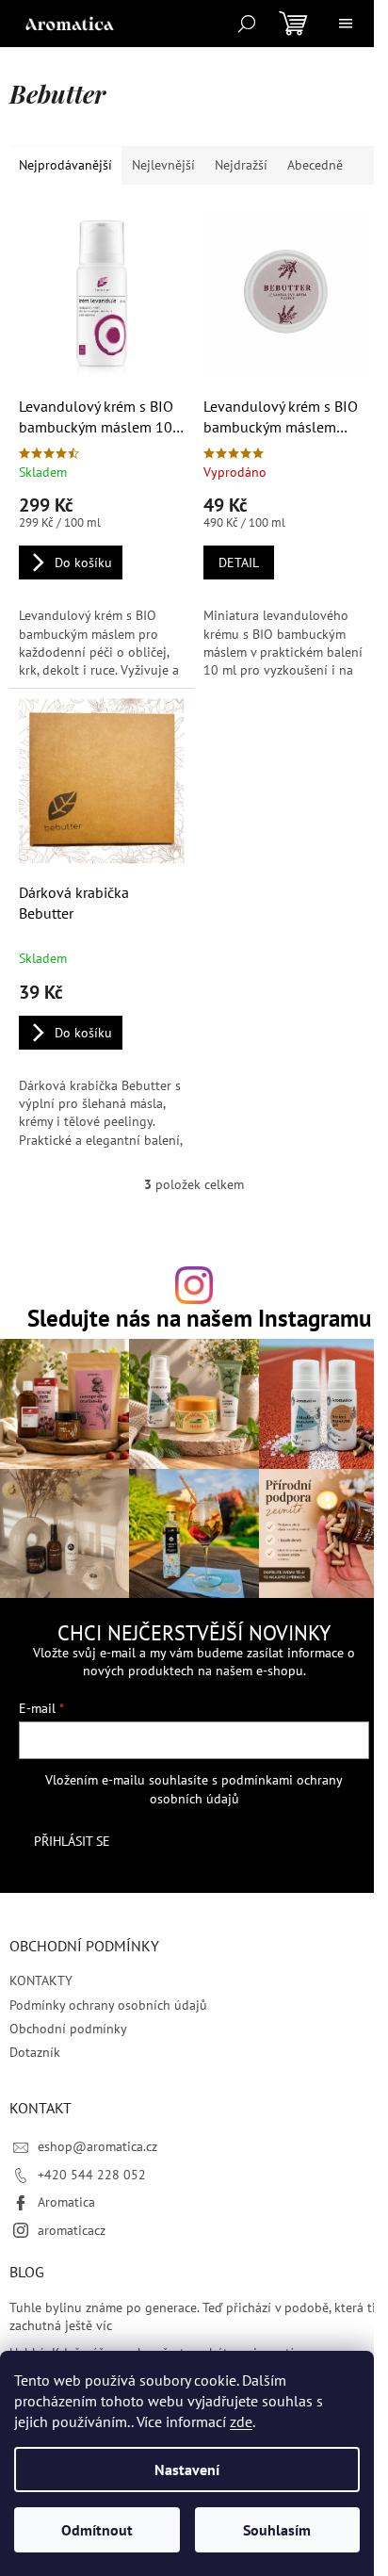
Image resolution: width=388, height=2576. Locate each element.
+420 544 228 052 (92, 2175)
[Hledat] (247, 24)
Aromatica (66, 2202)
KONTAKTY (41, 1981)
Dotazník (35, 2052)
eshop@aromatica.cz (97, 2146)
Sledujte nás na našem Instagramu (199, 1318)
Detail (239, 562)
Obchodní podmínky (68, 2029)
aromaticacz (72, 2230)
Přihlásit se (72, 1841)
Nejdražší (241, 165)
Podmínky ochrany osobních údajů (108, 2005)
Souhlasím (277, 2530)
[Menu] (346, 24)
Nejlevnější (163, 165)
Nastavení (187, 2470)
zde (241, 2421)
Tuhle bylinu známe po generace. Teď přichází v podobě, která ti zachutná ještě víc (193, 2316)
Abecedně (315, 165)
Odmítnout (97, 2530)
